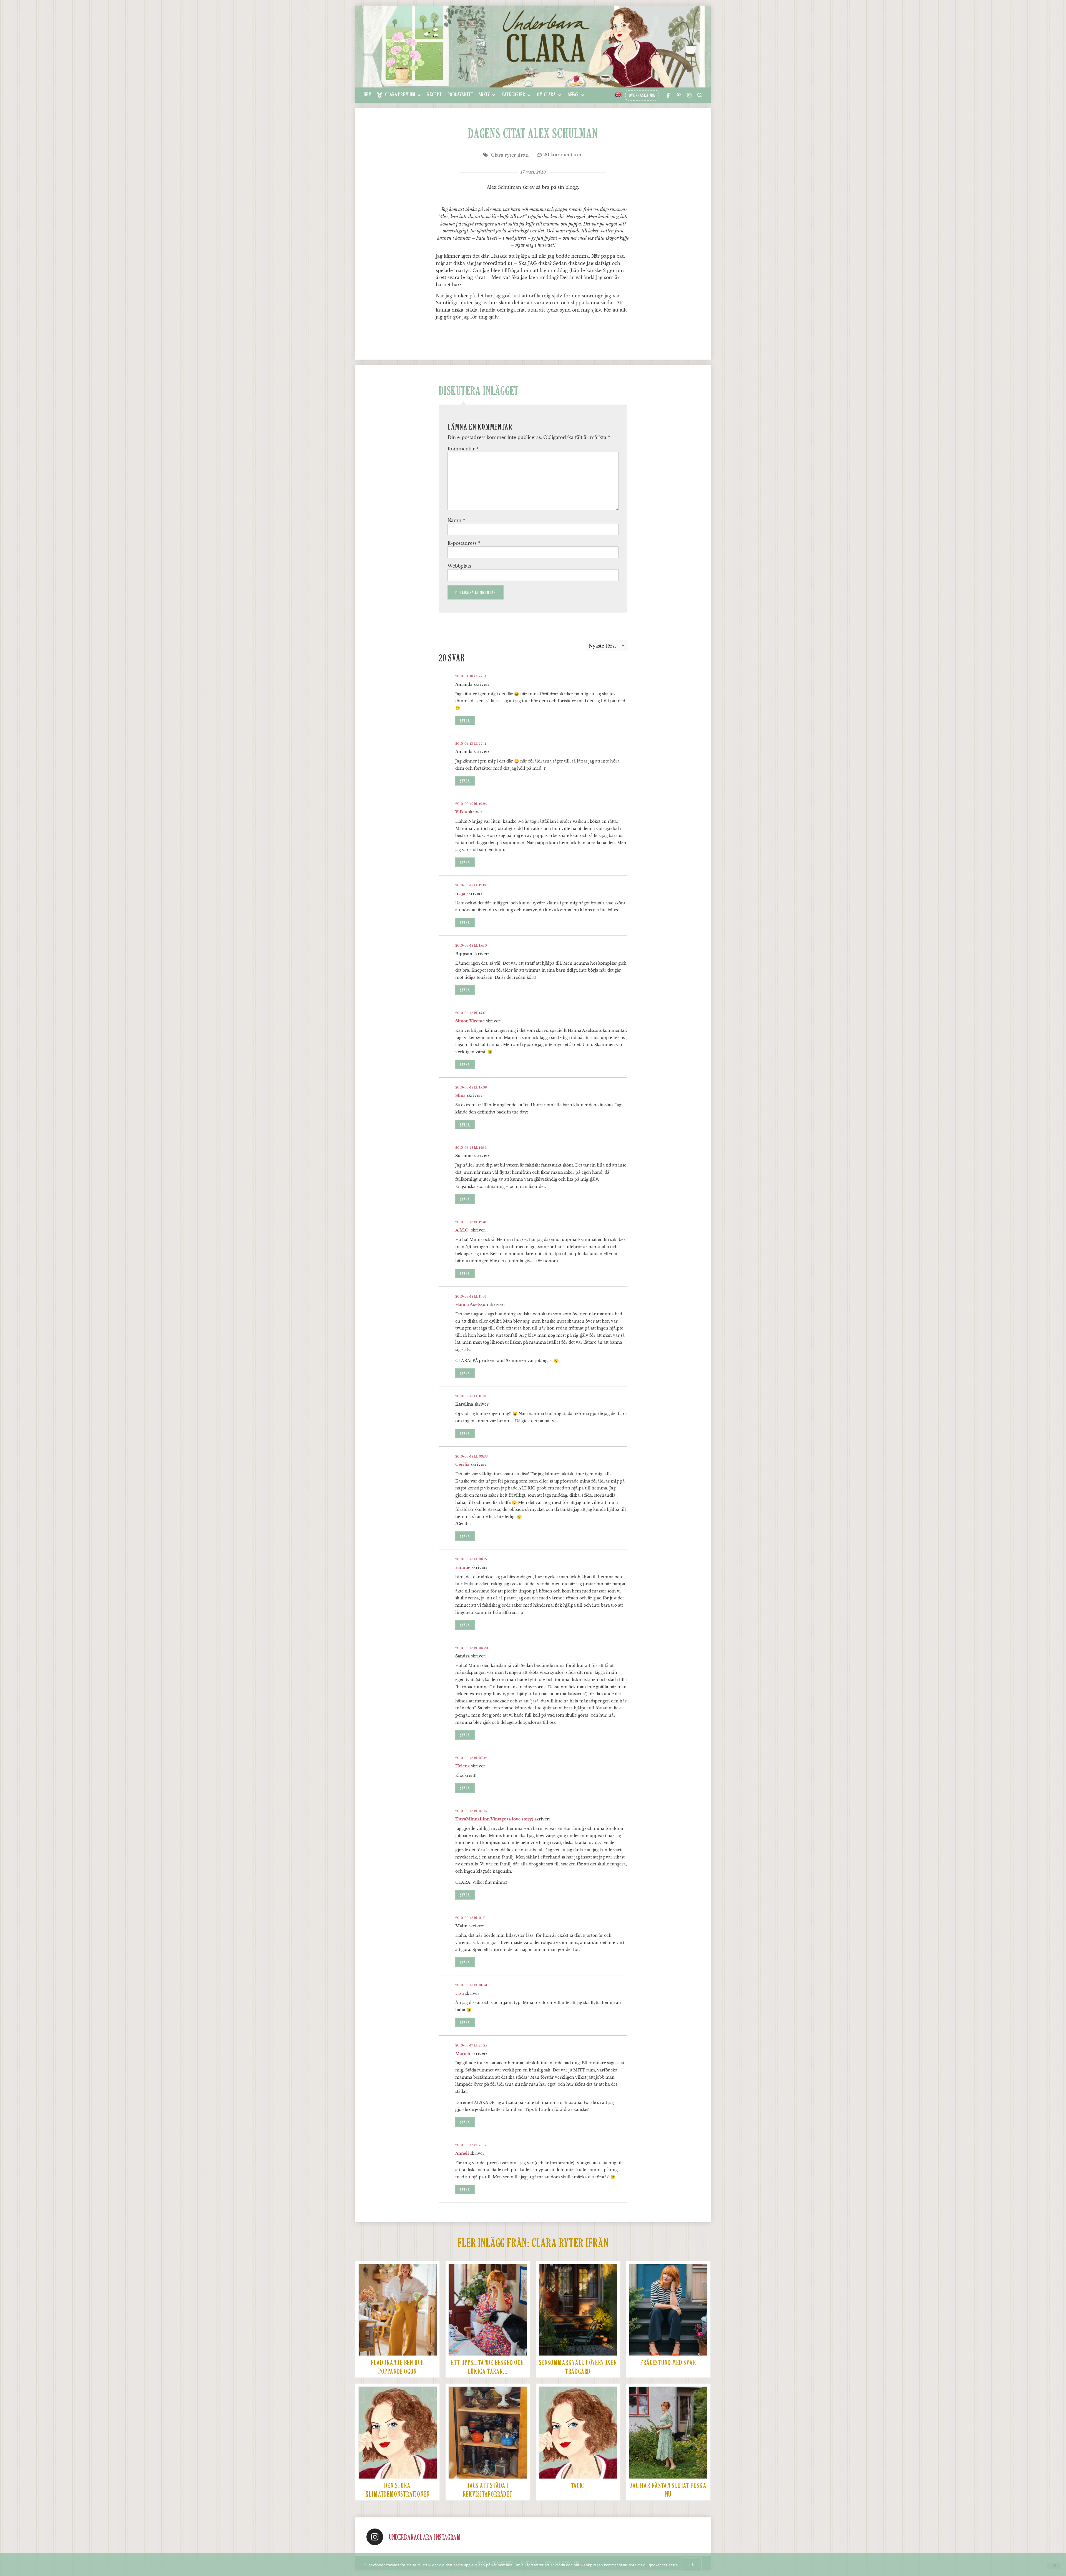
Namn (456, 520)
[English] (619, 94)
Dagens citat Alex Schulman (533, 134)
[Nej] (1054, 2566)
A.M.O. (462, 1230)
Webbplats (459, 566)
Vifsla (461, 812)
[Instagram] (375, 2537)
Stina (460, 1095)
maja (460, 894)
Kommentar (463, 449)
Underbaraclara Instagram (425, 2538)
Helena (462, 1766)
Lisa (460, 1993)
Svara (465, 721)
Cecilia (462, 1464)
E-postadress (464, 543)
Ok (692, 2565)
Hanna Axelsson (472, 1305)
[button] (399, 95)
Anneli (462, 2153)
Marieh (463, 2054)
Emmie (463, 1567)
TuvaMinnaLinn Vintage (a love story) (494, 1819)
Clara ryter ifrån (510, 155)
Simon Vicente (470, 1021)
